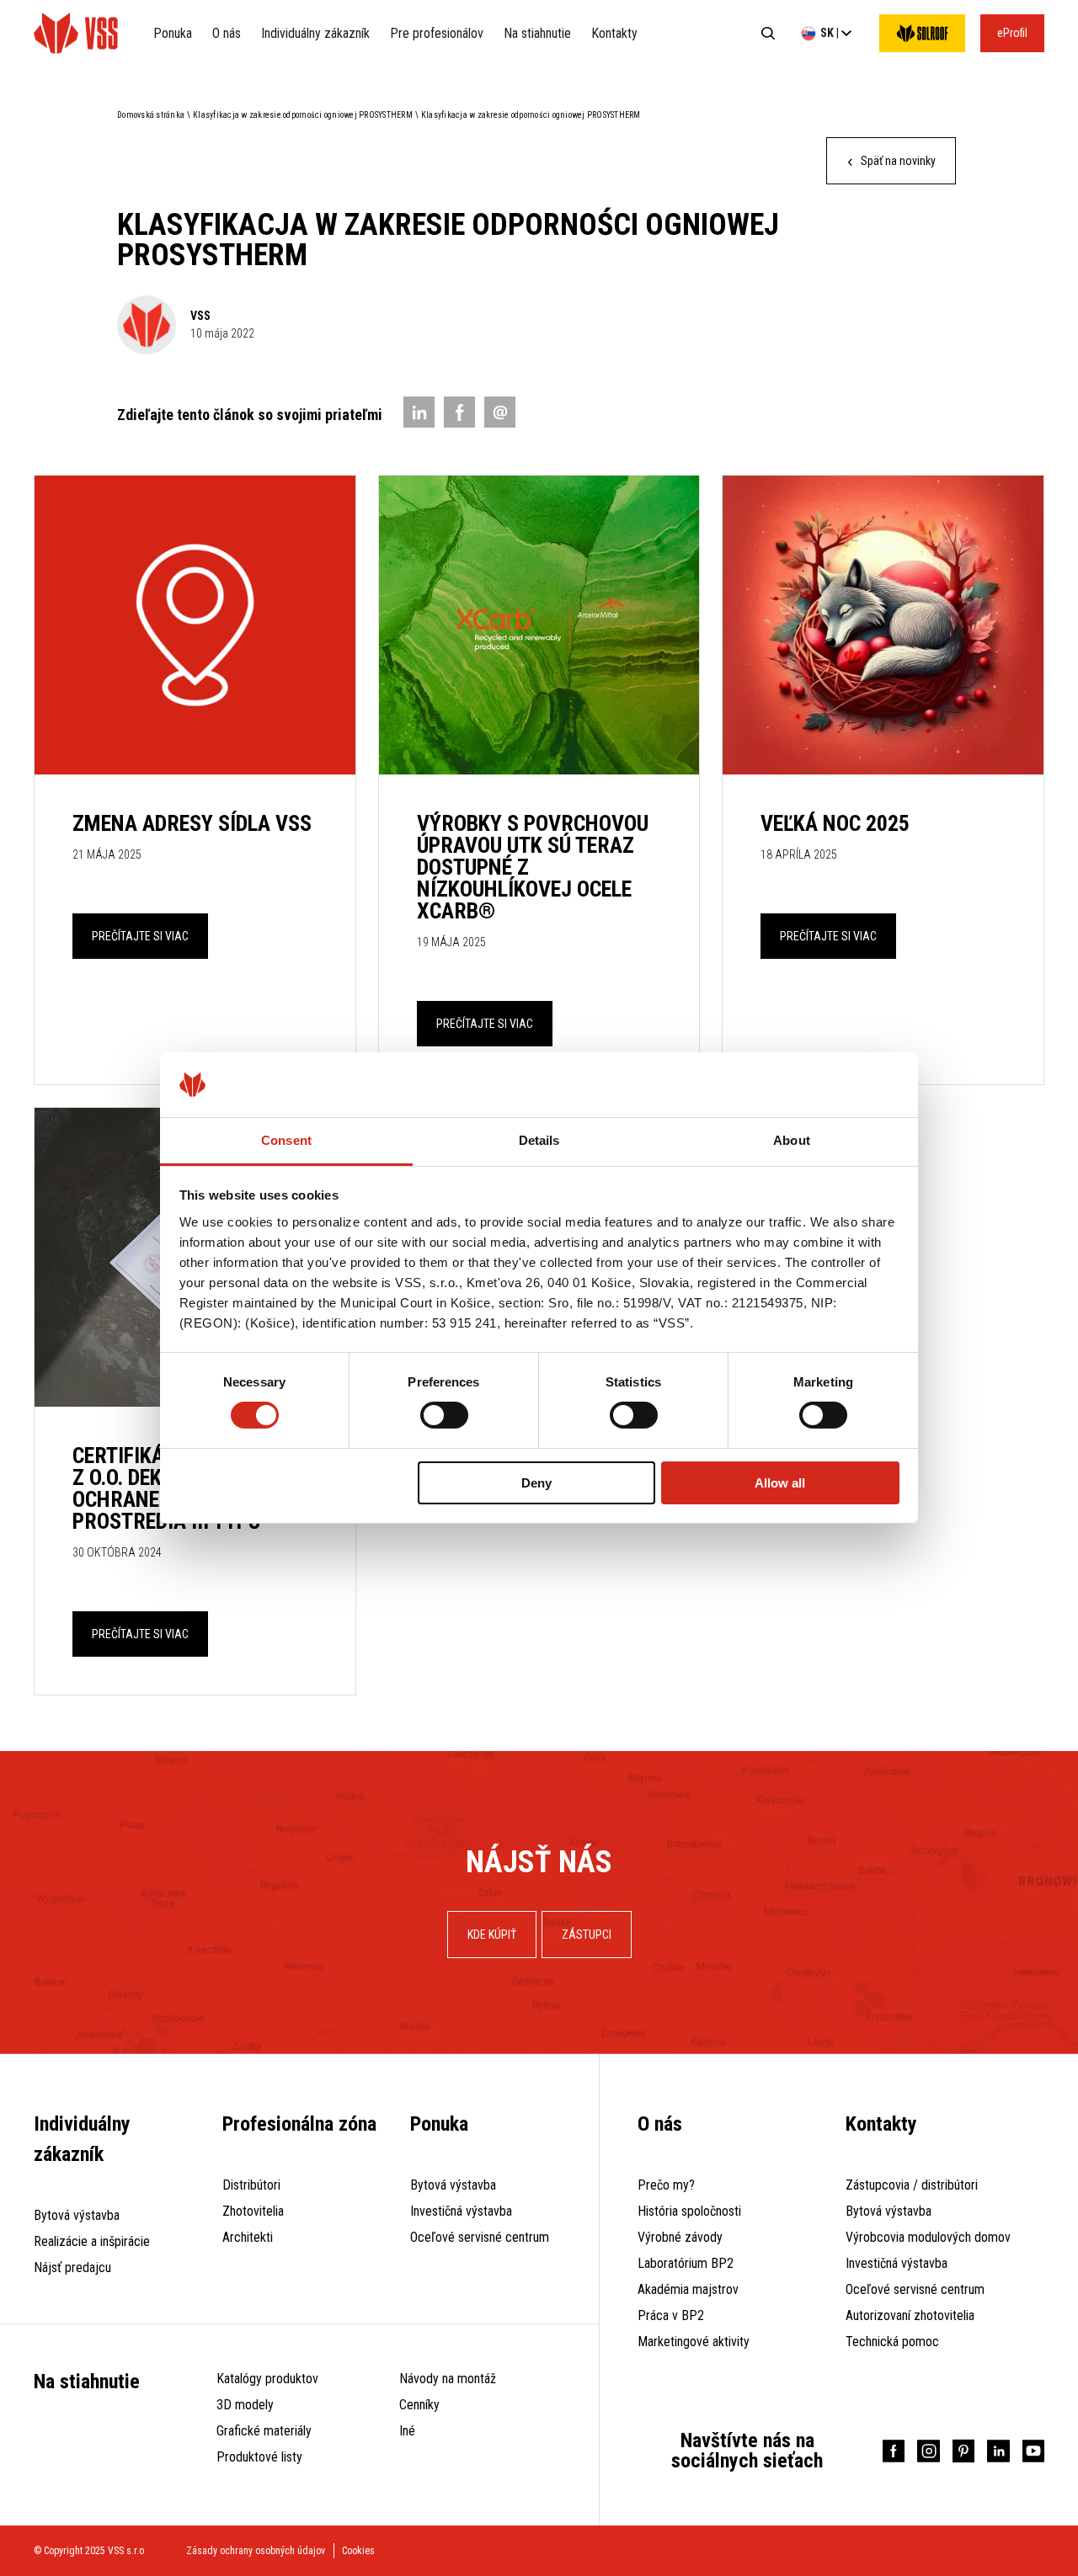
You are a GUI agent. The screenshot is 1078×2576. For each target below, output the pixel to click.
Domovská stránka (151, 115)
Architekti (248, 2237)
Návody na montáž (448, 2379)
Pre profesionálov (437, 33)
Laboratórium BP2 (686, 2263)
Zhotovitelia (253, 2211)
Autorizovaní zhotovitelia (910, 2315)
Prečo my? (666, 2185)
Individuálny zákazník (315, 33)
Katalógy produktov (267, 2379)
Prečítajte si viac (140, 936)
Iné (407, 2431)
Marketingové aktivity (694, 2342)
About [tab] (792, 1140)
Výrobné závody (680, 2237)
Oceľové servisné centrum (480, 2237)
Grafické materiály (264, 2431)
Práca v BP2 (671, 2315)
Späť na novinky (897, 161)
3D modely (245, 2405)
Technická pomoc (892, 2342)
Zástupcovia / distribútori (912, 2185)
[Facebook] (459, 412)
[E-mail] (500, 412)
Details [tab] (539, 1140)
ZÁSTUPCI (587, 1935)
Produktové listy (259, 2457)
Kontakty (614, 33)
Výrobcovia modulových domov (928, 2237)
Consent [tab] (286, 1140)
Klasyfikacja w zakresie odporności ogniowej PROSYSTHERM (303, 115)
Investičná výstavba (461, 2211)
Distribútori (251, 2185)
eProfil (1012, 33)
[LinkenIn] (419, 412)
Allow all (780, 1483)
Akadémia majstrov (688, 2289)
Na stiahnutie (537, 33)
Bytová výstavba (77, 2215)
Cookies (358, 2551)
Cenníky (419, 2405)
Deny (536, 1483)
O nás (227, 33)
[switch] (444, 1415)
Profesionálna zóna (299, 2124)
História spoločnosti (689, 2211)
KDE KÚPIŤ (492, 1935)
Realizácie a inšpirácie (92, 2241)
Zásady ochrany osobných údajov (256, 2551)
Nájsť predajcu (72, 2267)
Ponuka (173, 33)
